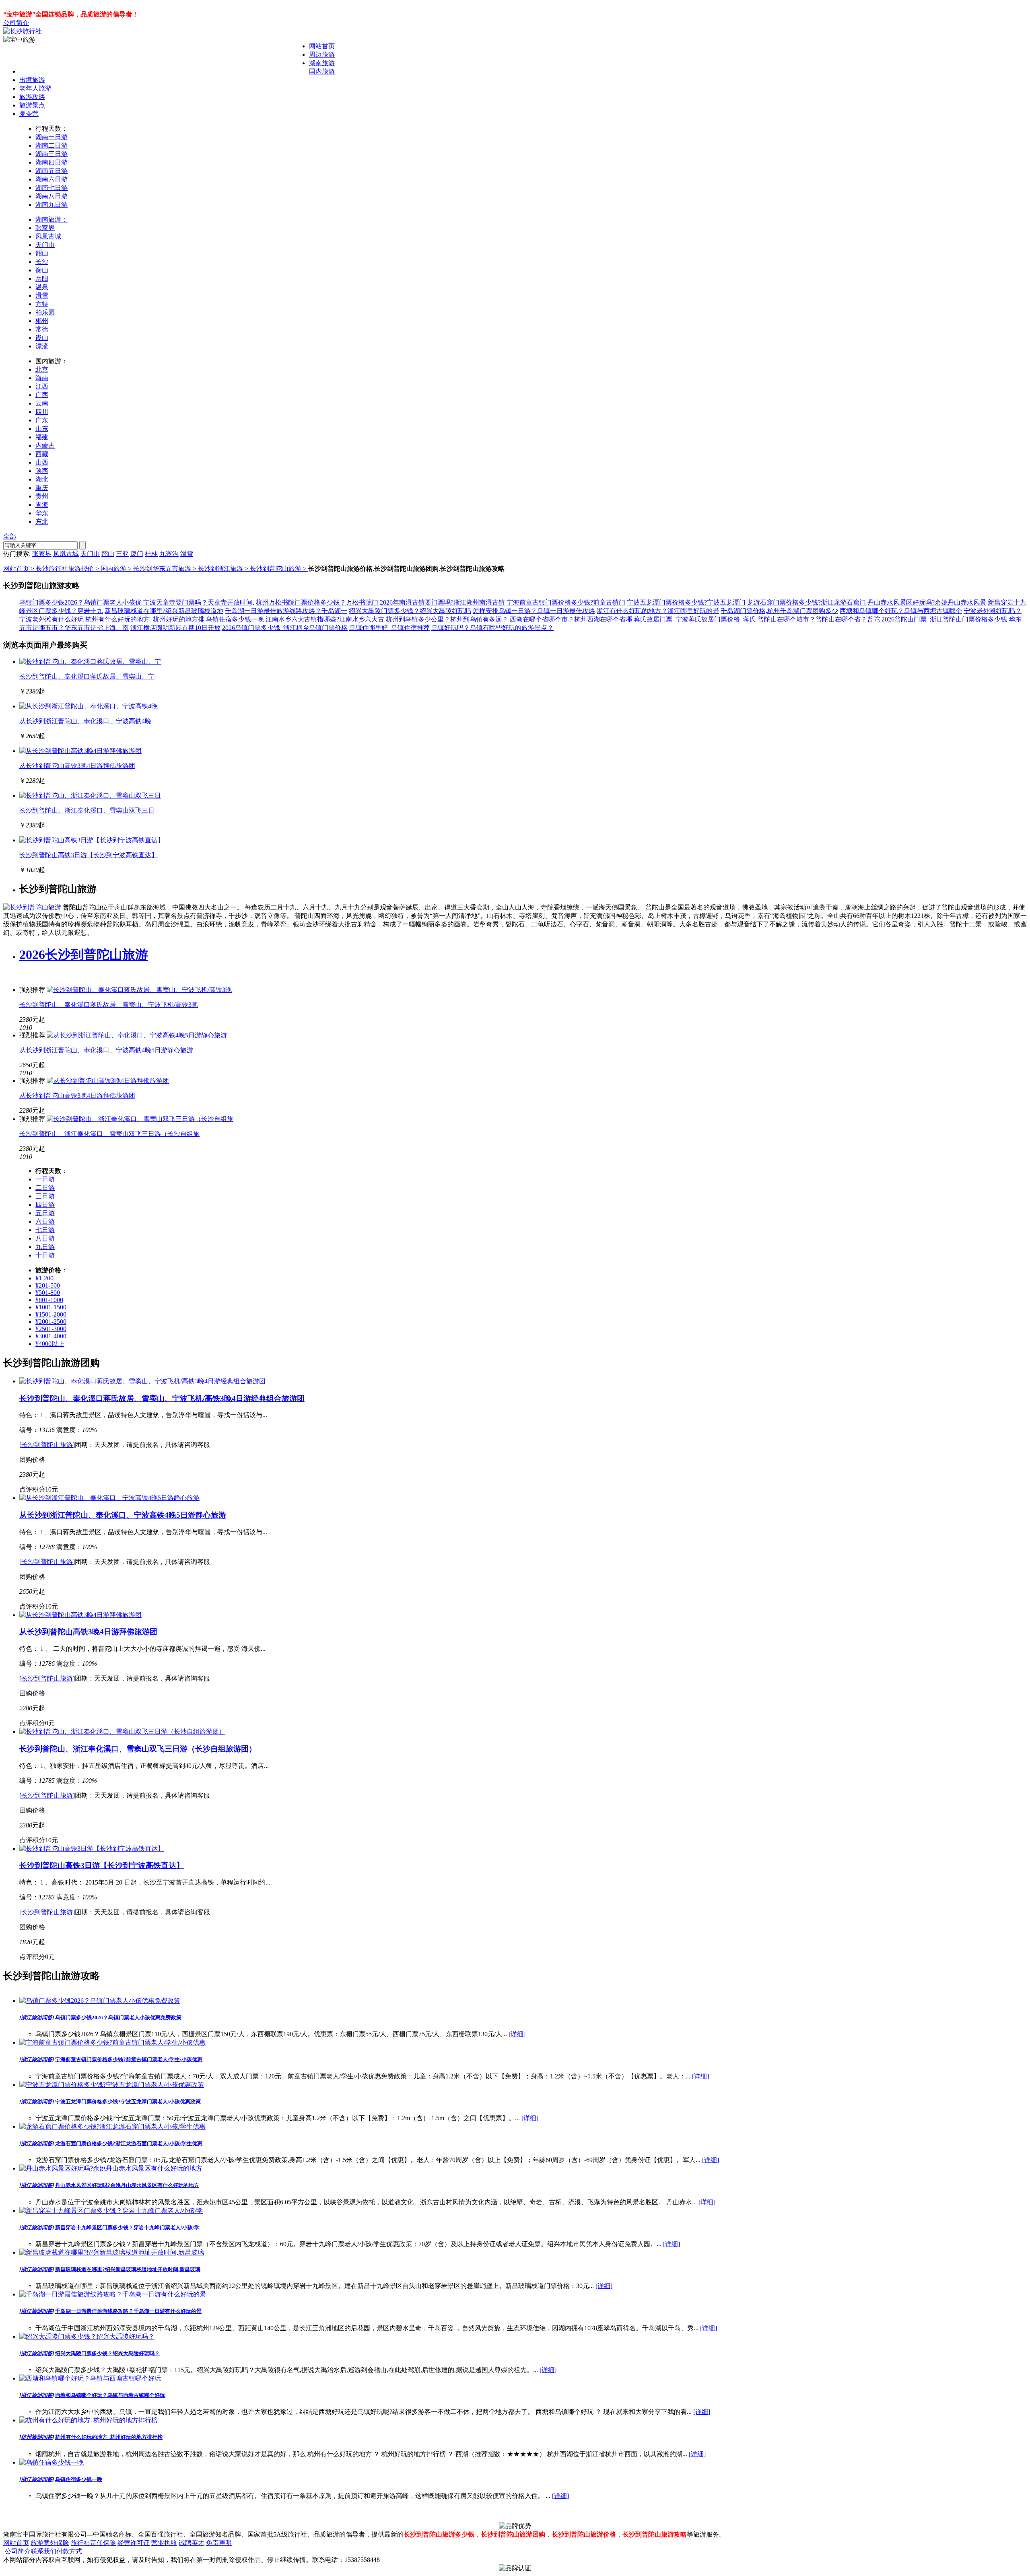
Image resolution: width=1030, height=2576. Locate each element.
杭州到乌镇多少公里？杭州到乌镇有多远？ (447, 619)
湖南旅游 (322, 63)
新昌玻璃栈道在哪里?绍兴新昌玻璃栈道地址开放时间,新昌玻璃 (128, 2269)
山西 (42, 462)
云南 (42, 403)
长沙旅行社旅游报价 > (68, 569)
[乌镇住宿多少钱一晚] (51, 2462)
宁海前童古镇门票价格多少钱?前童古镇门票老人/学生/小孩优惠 (129, 2059)
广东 (42, 420)
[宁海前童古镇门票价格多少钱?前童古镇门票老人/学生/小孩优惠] (112, 2042)
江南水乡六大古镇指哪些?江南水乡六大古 (325, 619)
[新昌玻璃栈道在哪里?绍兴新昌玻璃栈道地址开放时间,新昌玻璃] (112, 2252)
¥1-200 (44, 1278)
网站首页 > (20, 569)
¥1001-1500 (51, 1307)
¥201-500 (48, 1285)
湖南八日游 (51, 196)
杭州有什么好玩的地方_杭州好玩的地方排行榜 (109, 2437)
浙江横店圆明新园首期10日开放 (175, 628)
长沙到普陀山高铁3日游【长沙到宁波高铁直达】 (89, 855)
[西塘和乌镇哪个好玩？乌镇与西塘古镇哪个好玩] (90, 2378)
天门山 (45, 245)
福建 (42, 437)
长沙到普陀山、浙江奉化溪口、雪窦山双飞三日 (87, 810)
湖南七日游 (51, 188)
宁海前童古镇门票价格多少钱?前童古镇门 (566, 602)
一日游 (45, 1179)
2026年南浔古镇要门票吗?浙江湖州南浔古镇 (442, 602)
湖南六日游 (51, 179)
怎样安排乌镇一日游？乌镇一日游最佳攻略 (534, 611)
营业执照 (164, 2543)
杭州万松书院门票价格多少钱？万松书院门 (317, 602)
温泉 (42, 287)
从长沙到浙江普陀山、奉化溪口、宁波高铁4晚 (85, 721)
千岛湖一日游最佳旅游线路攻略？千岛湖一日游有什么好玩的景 (128, 2311)
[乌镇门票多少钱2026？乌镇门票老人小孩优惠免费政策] (100, 2001)
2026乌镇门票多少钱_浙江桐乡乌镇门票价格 (285, 628)
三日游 (45, 1196)
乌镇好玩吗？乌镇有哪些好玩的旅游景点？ (492, 628)
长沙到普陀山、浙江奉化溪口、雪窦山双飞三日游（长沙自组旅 (109, 1134)
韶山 (42, 253)
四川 (42, 412)
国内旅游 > (117, 569)
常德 (42, 329)
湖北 (42, 479)
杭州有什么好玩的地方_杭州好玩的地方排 (145, 619)
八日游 (45, 1238)
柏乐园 (45, 312)
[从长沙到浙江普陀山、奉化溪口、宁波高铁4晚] (89, 706)
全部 (10, 536)
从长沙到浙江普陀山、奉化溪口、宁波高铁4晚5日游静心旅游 (106, 1050)
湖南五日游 (51, 171)
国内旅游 (322, 71)
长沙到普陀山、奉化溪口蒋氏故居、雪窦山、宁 (87, 676)
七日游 (45, 1230)
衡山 (42, 270)
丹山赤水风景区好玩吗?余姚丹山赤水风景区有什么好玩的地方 (127, 2185)
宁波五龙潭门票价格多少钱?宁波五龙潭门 (686, 602)
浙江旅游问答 (37, 2017)
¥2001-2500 (51, 1322)
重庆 (42, 488)
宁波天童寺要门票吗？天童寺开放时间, (199, 602)
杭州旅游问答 (37, 2437)
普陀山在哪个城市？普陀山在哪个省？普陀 (819, 619)
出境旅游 (32, 80)
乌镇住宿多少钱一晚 (235, 619)
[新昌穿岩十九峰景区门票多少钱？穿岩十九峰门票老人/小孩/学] (111, 2211)
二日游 (45, 1188)
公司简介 (16, 23)
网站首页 (322, 46)
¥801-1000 (49, 1300)
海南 (42, 378)
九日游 (45, 1247)
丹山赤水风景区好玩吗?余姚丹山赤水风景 (927, 602)
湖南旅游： (51, 219)
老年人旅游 (35, 88)
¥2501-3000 (51, 1329)
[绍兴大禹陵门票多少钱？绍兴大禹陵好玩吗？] (87, 2336)
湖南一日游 (51, 137)
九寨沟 (169, 554)
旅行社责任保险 (93, 2543)
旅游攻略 (32, 97)
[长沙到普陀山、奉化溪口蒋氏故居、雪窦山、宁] (90, 661)
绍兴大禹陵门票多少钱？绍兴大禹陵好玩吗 (410, 611)
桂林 (151, 554)
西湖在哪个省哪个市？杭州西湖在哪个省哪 (571, 619)
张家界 (45, 228)
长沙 (42, 262)
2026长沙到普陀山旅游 (84, 955)
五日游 (45, 1213)
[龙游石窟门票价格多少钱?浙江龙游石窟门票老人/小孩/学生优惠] (112, 2126)
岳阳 (42, 279)
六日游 (45, 1221)
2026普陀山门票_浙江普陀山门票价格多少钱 (944, 619)
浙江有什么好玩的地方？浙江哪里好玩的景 (658, 611)
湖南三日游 (51, 154)
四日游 (45, 1205)
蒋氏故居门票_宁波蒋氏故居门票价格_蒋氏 (695, 619)
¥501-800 (48, 1293)
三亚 (122, 554)
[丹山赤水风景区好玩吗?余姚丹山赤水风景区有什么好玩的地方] (111, 2168)
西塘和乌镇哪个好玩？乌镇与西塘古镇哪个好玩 (110, 2395)
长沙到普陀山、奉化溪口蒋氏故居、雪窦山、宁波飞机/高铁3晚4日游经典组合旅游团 (162, 1398)
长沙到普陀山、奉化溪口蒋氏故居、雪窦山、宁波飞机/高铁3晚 (109, 1005)
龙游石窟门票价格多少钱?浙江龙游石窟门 (806, 602)
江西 (42, 386)
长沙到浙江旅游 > (224, 569)
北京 (42, 369)
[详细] (517, 2034)
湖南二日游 (51, 145)
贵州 (42, 496)
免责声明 (219, 2543)
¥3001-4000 (51, 1336)
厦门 (137, 554)
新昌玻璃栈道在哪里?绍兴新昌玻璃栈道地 (164, 611)
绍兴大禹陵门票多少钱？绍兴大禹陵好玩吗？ (107, 2353)
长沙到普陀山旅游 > (279, 569)
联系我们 (43, 2551)
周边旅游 (322, 55)
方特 (42, 304)
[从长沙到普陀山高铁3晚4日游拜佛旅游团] (80, 751)
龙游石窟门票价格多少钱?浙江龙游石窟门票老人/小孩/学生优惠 (129, 2143)
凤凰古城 (48, 236)
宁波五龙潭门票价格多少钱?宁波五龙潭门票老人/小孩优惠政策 (128, 2102)
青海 (42, 505)
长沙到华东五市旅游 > (166, 569)
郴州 (42, 321)
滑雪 (42, 295)
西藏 (42, 454)
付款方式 (69, 2551)
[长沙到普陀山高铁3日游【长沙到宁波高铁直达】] (92, 840)
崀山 (42, 338)
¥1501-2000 (51, 1314)
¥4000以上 (50, 1344)
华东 (42, 513)
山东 (42, 429)
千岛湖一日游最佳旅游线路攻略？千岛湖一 (286, 611)
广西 (42, 395)
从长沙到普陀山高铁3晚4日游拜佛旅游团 (77, 766)
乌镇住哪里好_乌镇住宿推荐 (389, 628)
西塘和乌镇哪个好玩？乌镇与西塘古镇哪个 (901, 611)
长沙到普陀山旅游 (47, 1445)
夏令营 (29, 114)
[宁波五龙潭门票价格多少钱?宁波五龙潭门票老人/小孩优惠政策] (112, 2085)
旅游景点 (32, 105)
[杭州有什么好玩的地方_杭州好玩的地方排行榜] (89, 2420)
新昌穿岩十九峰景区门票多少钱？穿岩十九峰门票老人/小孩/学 (127, 2227)
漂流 (42, 346)
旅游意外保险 (50, 2543)
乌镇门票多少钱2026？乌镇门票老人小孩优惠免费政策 (118, 2017)
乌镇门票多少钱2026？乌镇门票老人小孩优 (80, 602)
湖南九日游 (51, 205)
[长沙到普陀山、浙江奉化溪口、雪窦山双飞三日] (90, 795)
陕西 (42, 471)
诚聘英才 (192, 2543)
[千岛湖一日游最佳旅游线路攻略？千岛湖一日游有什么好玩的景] (113, 2294)
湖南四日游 (51, 162)
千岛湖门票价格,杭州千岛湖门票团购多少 (779, 611)
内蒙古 (45, 445)
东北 (42, 522)
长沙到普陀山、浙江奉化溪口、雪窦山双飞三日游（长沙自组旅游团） (138, 1749)
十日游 (45, 1255)
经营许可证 (134, 2543)
